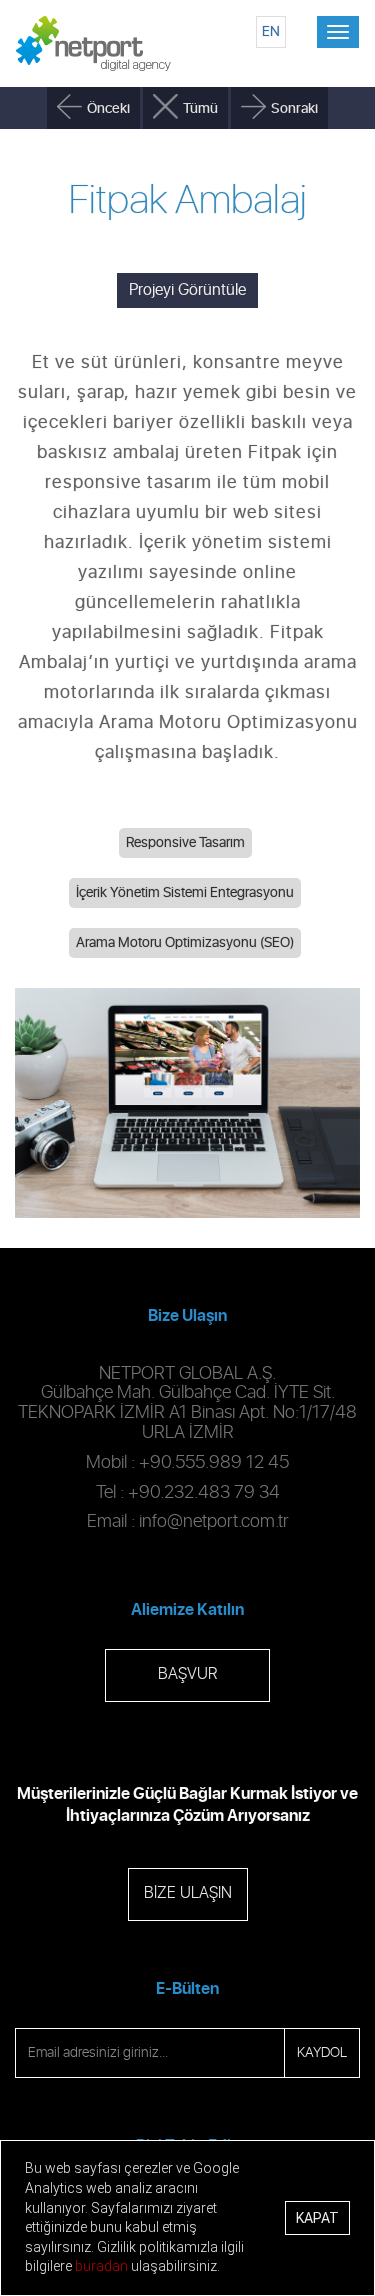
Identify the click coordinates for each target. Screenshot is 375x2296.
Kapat (317, 2218)
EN (271, 31)
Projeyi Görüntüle (187, 290)
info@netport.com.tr (214, 1522)
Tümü (200, 108)
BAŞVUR (187, 1674)
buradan (101, 2266)
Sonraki (294, 108)
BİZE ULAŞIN (188, 1893)
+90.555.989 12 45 (214, 1463)
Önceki (108, 108)
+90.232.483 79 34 (204, 1493)
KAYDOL (322, 2053)
